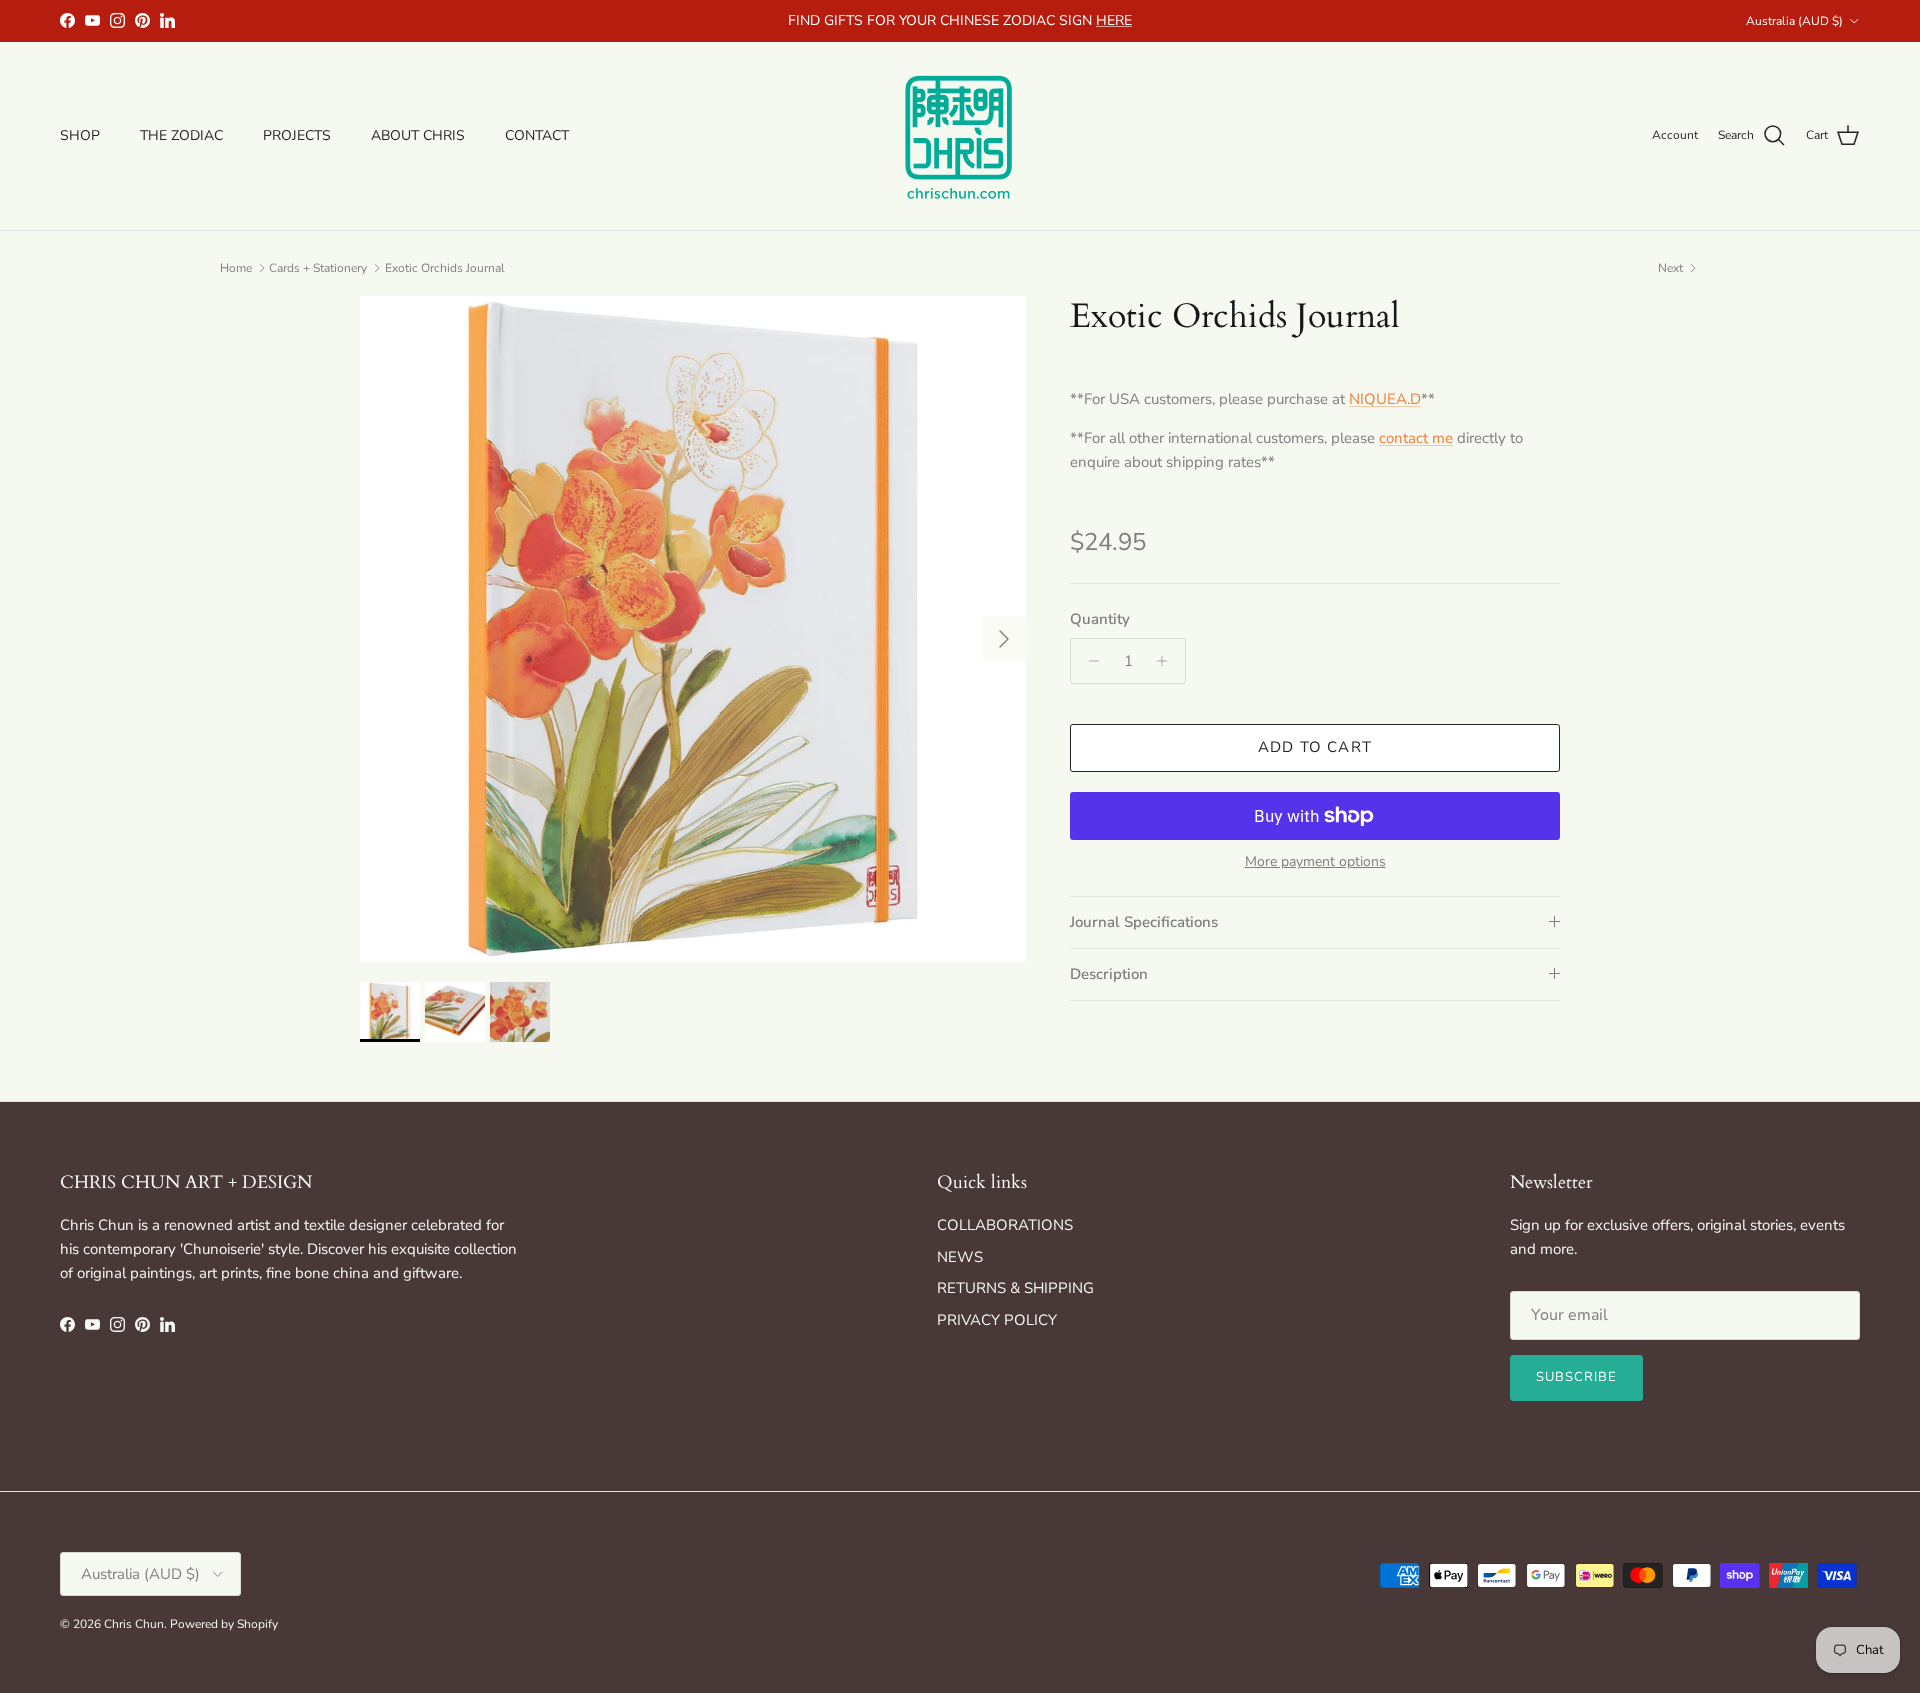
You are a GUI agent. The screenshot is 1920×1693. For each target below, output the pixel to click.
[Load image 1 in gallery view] (693, 629)
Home (236, 268)
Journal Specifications (1144, 922)
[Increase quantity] (1167, 661)
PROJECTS (297, 135)
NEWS (960, 1257)
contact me (1416, 438)
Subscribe (1576, 1377)
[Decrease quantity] (1088, 661)
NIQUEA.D (1385, 399)
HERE (1114, 20)
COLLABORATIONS (1005, 1225)
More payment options (1315, 862)
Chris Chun (134, 1624)
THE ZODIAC (181, 135)
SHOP (80, 135)
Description (1109, 974)
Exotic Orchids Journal (445, 268)
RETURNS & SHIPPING (1015, 1288)
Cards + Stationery (318, 268)
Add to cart (1315, 747)
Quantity (1100, 619)
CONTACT (537, 135)
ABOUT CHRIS (418, 135)
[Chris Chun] (960, 136)
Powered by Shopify (224, 1624)
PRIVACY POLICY (997, 1320)
